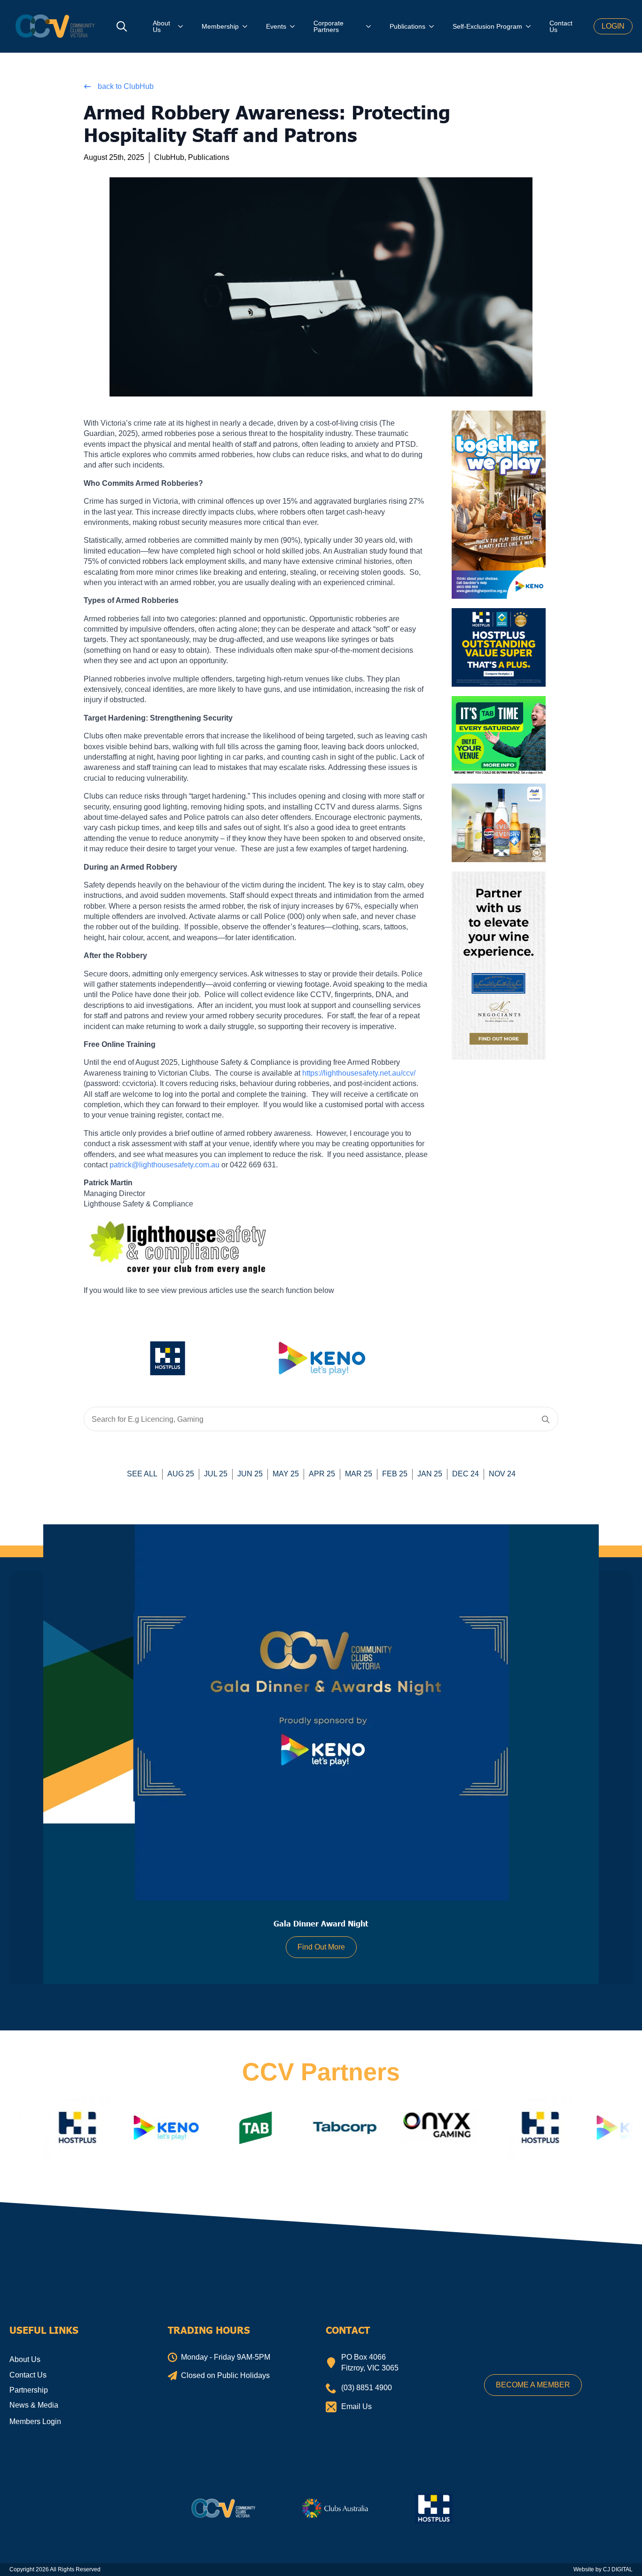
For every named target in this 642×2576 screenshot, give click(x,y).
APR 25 (322, 1474)
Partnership (29, 2390)
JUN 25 (250, 1474)
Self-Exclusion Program (487, 26)
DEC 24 (466, 1474)
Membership (220, 26)
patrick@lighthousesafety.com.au (164, 1165)
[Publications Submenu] (434, 26)
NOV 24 (502, 1474)
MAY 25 (286, 1474)
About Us (161, 26)
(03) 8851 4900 (367, 2388)
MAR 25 (359, 1474)
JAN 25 (430, 1474)
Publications (407, 26)
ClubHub (169, 157)
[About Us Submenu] (183, 26)
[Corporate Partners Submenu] (371, 26)
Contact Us (561, 26)
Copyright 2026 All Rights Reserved (55, 2569)
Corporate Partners (329, 26)
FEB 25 (395, 1474)
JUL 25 (216, 1474)
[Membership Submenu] (248, 26)
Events (276, 26)
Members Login (35, 2421)
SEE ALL (142, 1474)
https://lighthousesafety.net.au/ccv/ (359, 1073)
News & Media (34, 2405)
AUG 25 (181, 1474)
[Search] (546, 1419)
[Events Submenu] (295, 26)
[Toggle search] (122, 26)
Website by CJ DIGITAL (603, 2569)
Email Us (356, 2406)
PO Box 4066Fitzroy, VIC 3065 (370, 2362)
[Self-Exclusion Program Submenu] (531, 26)
